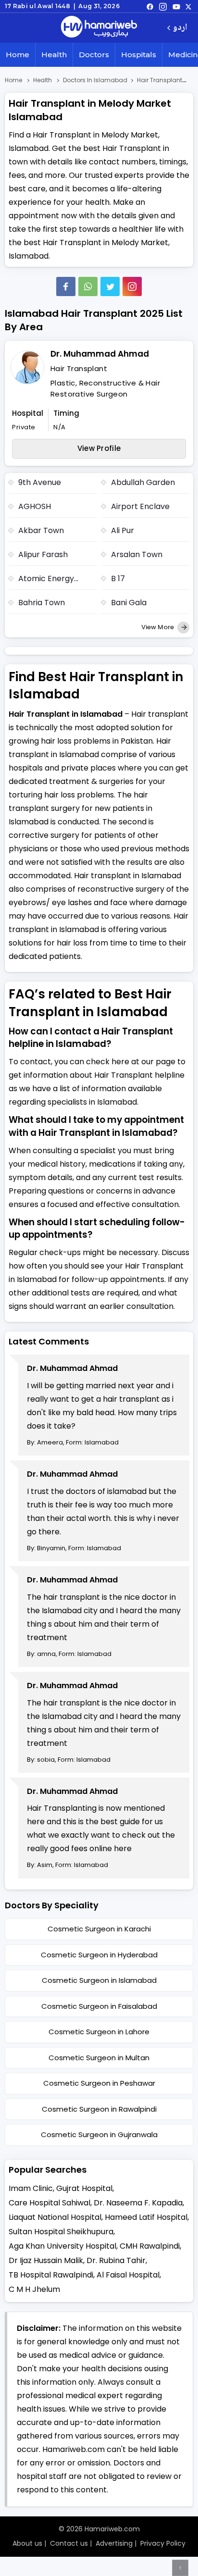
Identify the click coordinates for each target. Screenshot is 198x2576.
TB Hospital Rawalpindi (51, 2275)
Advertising (114, 2543)
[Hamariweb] (99, 28)
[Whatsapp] (88, 286)
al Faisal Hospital (128, 2275)
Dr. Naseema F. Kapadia (138, 2203)
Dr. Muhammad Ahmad (100, 354)
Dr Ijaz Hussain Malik (46, 2260)
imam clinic (31, 2188)
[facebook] (150, 6)
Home (18, 55)
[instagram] (132, 286)
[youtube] (176, 6)
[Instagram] (163, 6)
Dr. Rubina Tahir (116, 2260)
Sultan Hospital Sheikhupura (61, 2232)
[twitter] (188, 6)
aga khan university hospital (62, 2246)
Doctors (94, 55)
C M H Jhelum (34, 2289)
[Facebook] (66, 286)
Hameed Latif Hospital (146, 2217)
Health (54, 55)
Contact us (69, 2543)
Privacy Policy (163, 2543)
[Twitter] (110, 286)
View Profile (99, 448)
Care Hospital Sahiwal (49, 2203)
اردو (180, 28)
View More (158, 627)
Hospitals (139, 55)
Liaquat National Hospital (55, 2217)
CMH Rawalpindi (150, 2246)
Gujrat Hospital (84, 2188)
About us (27, 2543)
